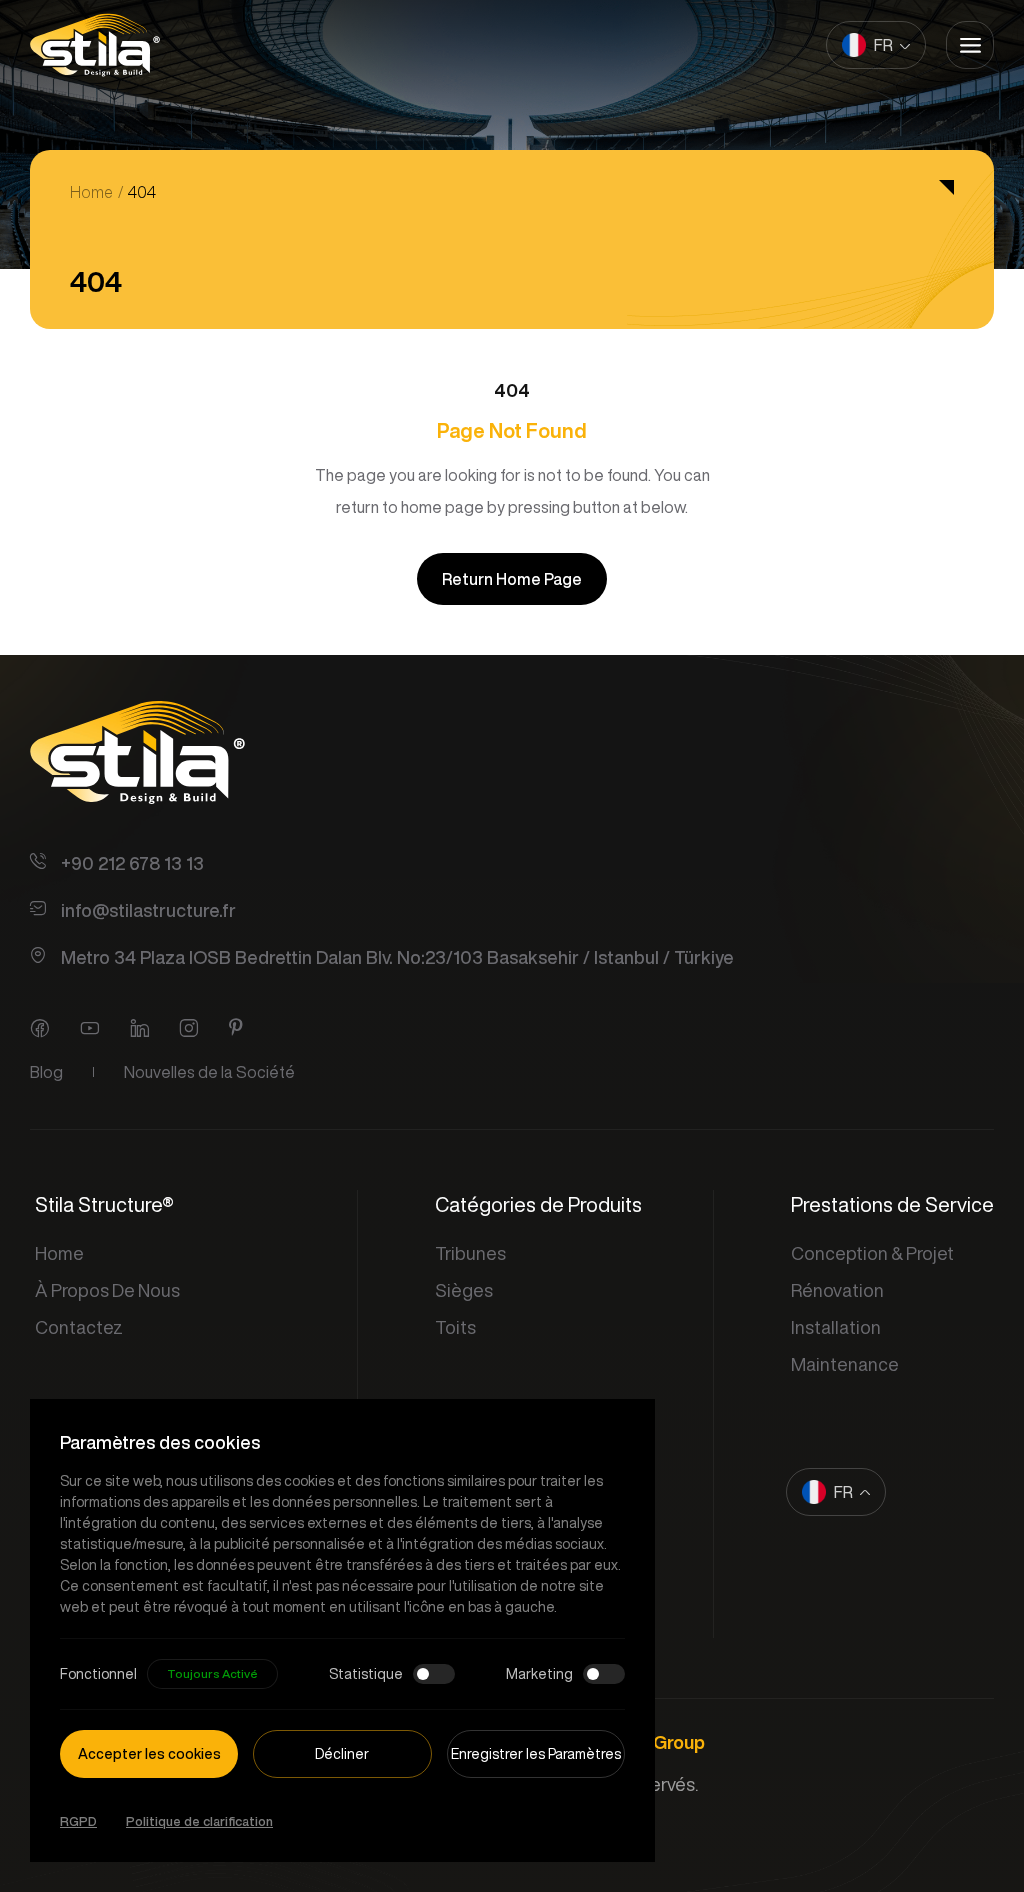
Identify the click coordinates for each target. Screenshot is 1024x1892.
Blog (46, 1072)
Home (91, 192)
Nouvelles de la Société (209, 1072)
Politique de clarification (199, 1821)
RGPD (78, 1821)
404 (142, 192)
